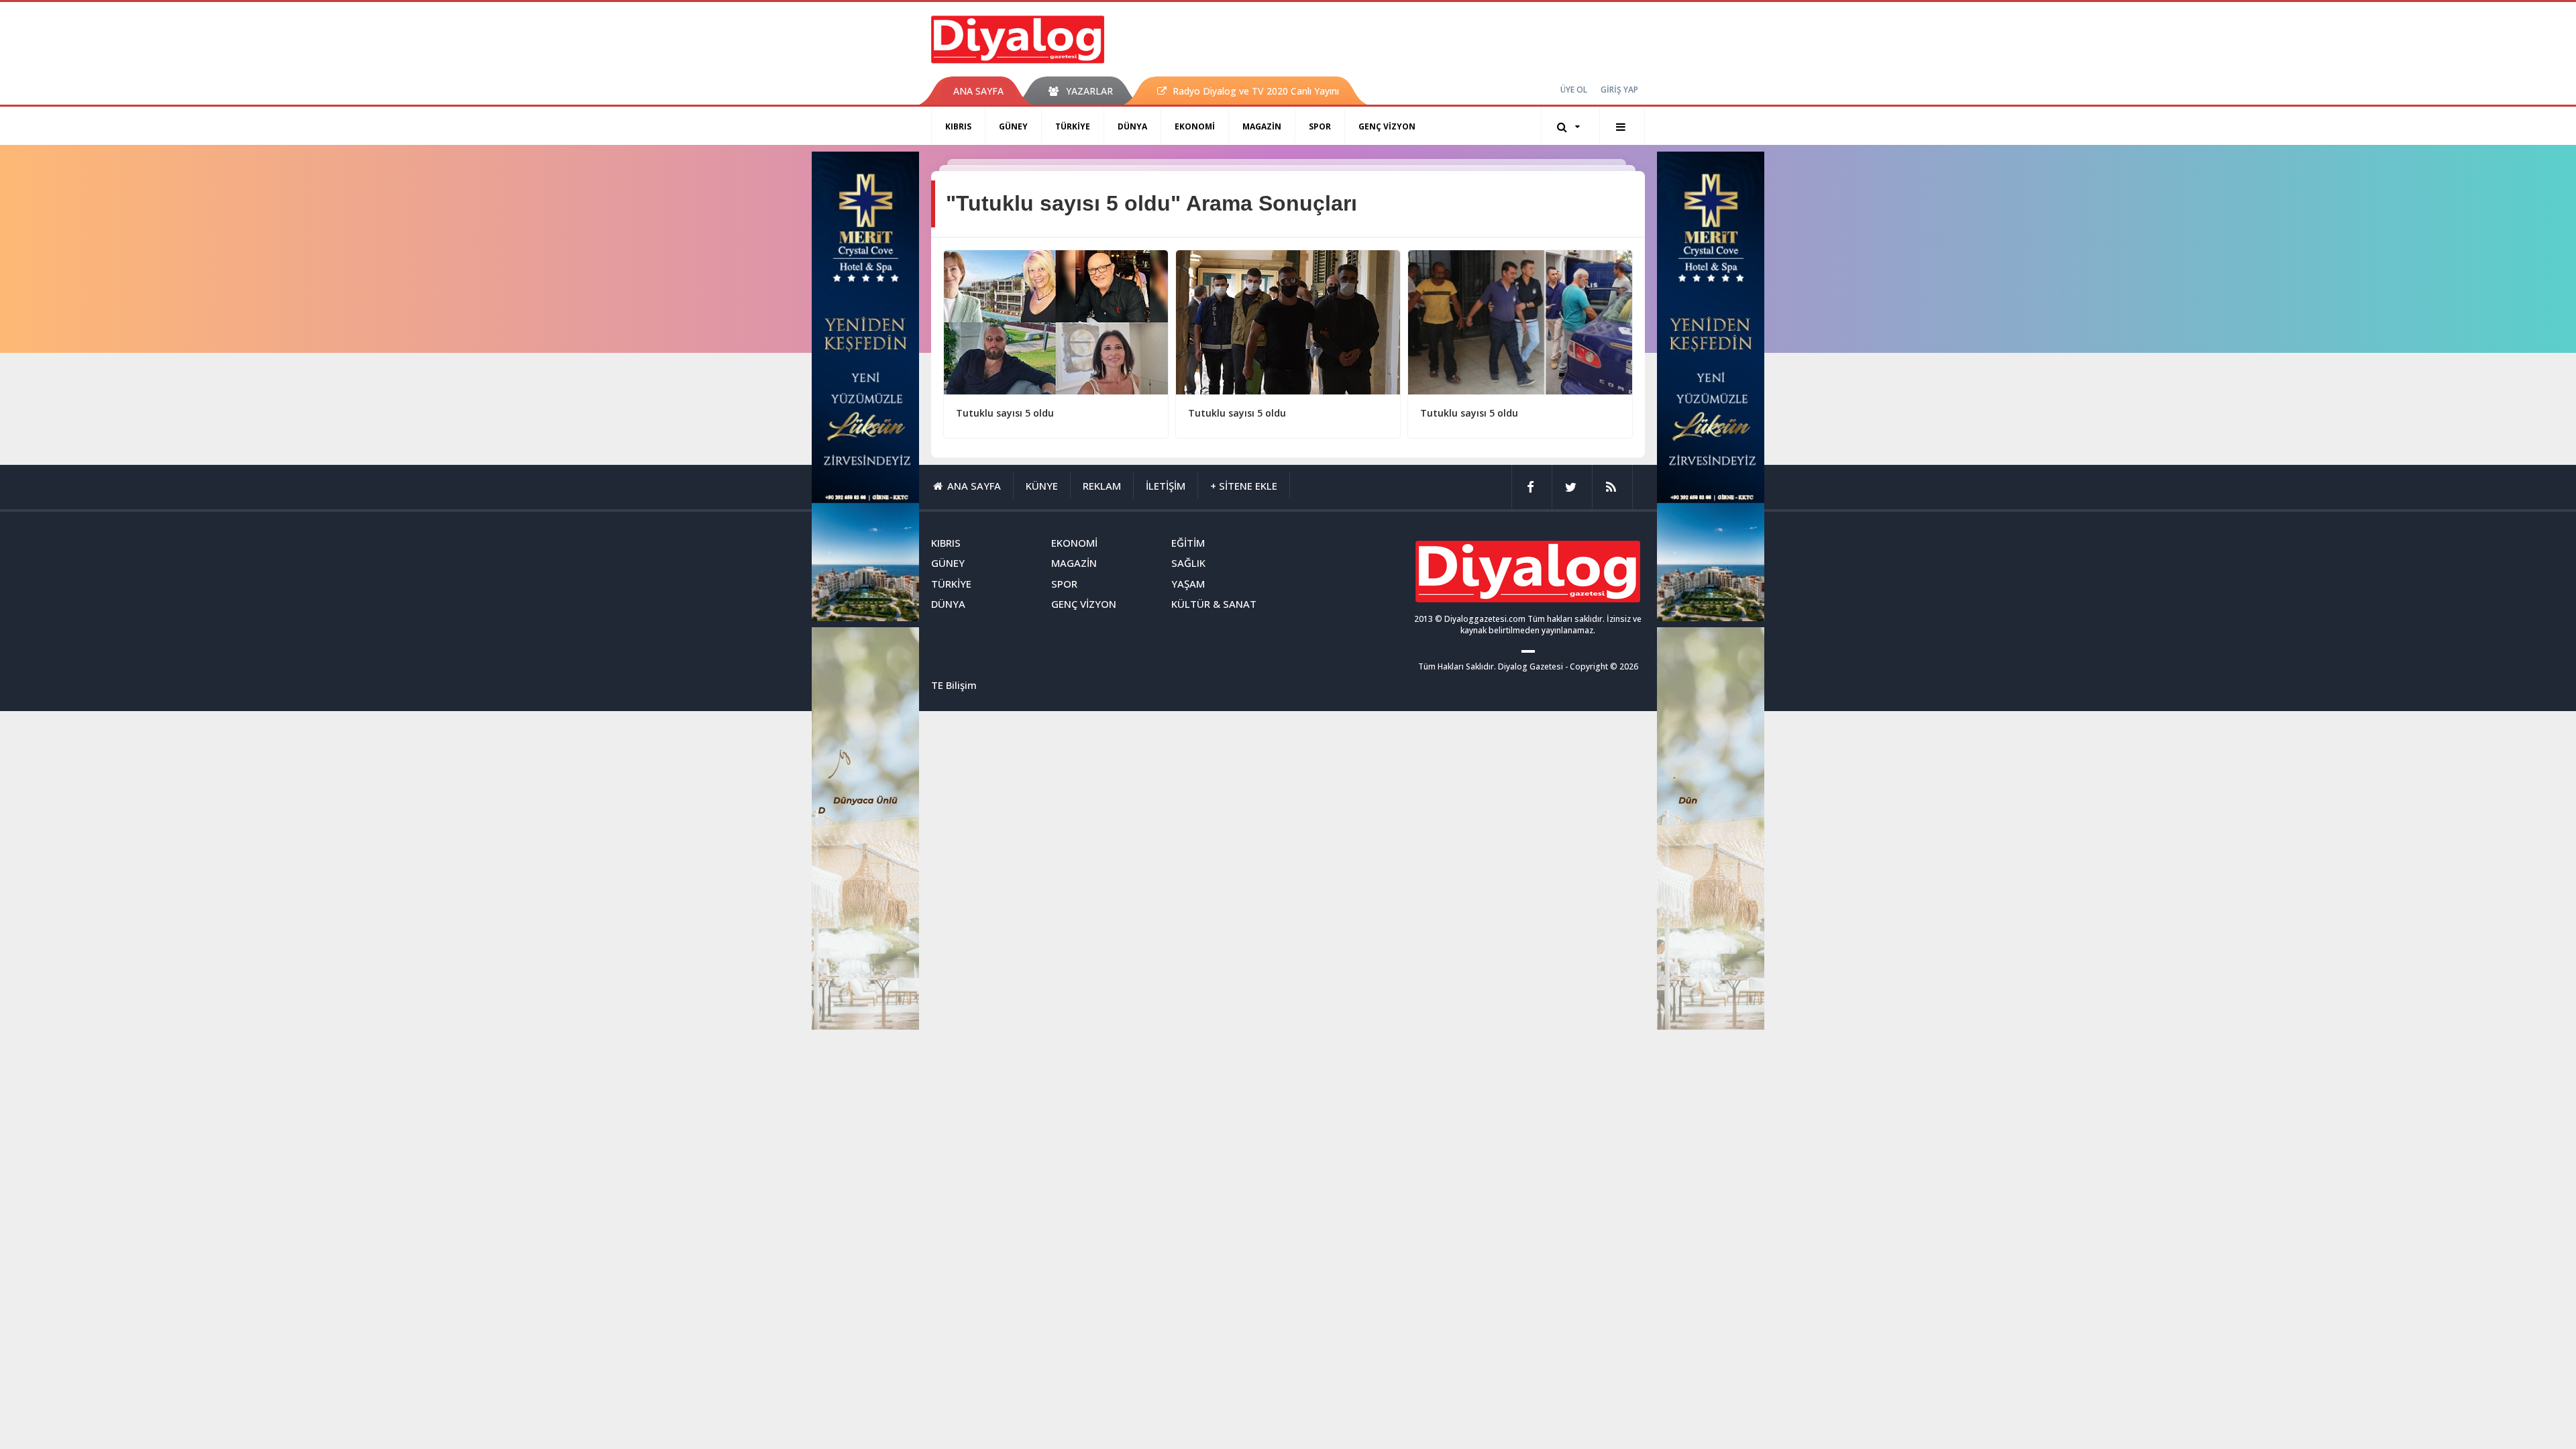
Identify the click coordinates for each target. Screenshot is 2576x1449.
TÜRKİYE (1073, 126)
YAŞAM (1188, 584)
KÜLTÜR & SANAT (1214, 604)
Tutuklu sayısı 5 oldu (1005, 413)
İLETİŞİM (1166, 486)
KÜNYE (1042, 486)
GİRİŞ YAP (1619, 90)
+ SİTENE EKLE (1244, 486)
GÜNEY (1013, 126)
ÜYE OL (1574, 90)
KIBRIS (958, 126)
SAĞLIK (1188, 563)
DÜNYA (1132, 126)
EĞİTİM (1188, 543)
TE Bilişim (954, 685)
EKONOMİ (1195, 126)
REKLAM (1102, 486)
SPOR (1320, 126)
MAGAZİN (1262, 126)
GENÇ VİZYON (1387, 126)
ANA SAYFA (978, 91)
